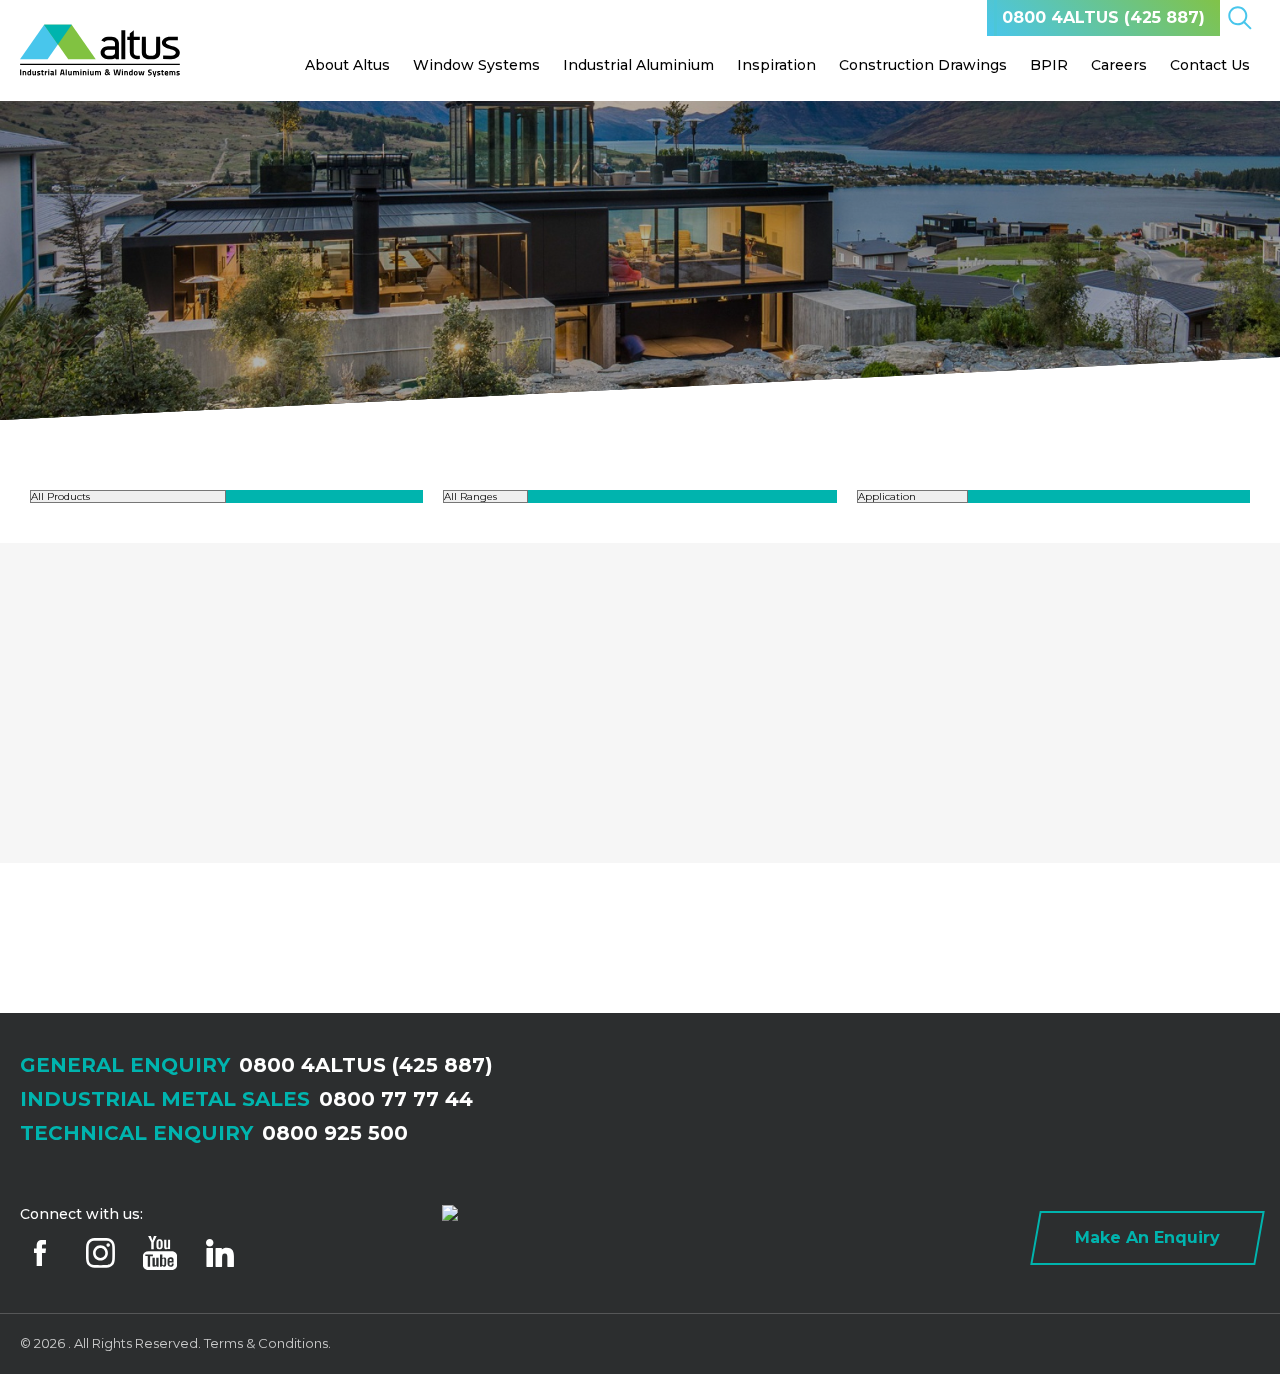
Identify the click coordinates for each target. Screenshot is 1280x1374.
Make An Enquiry (1147, 1237)
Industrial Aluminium (638, 65)
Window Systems (476, 65)
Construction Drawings (923, 65)
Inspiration (776, 65)
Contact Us (1210, 65)
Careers (1119, 65)
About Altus (347, 65)
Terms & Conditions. (267, 1343)
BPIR (1049, 65)
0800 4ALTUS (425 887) (1103, 17)
